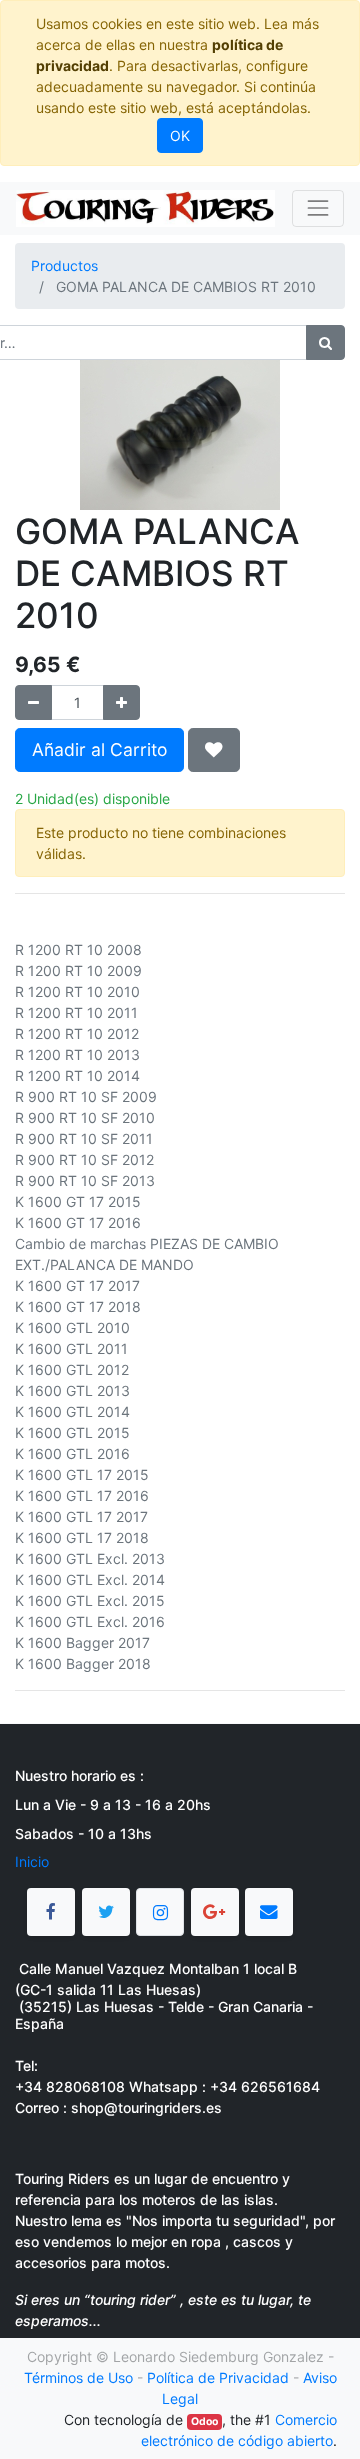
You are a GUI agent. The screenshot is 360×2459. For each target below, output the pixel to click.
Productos (64, 265)
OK (180, 135)
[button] (214, 750)
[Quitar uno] (33, 702)
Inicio (32, 1861)
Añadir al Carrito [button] (99, 749)
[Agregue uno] (121, 702)
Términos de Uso (78, 2377)
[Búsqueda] (325, 342)
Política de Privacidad (218, 2377)
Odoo (204, 2421)
